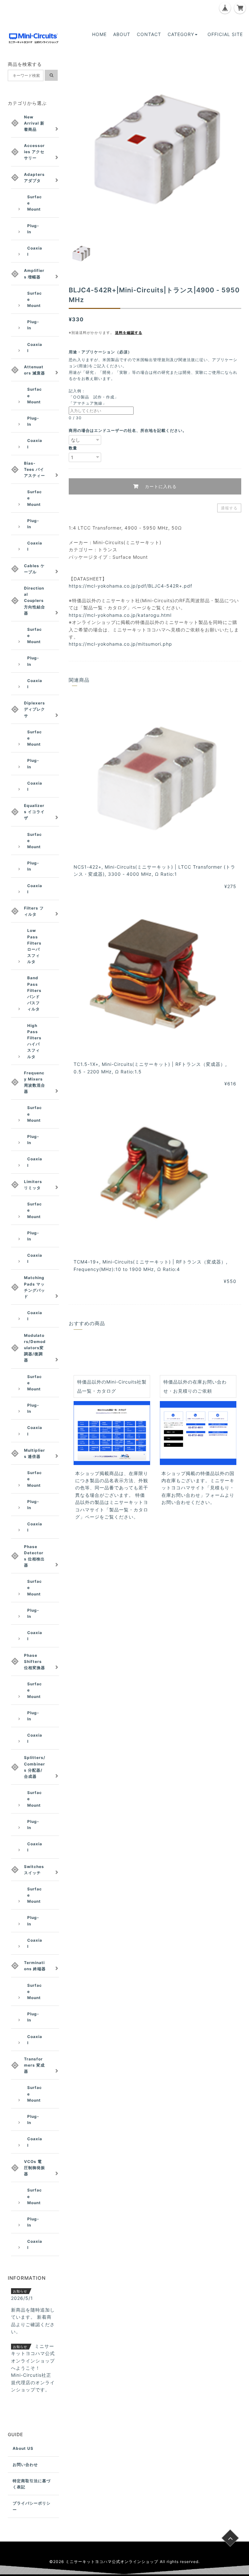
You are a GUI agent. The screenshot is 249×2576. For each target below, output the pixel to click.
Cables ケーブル (34, 569)
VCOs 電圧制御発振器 (35, 2168)
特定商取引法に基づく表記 (32, 2484)
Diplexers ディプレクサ (35, 709)
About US (23, 2448)
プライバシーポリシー (32, 2506)
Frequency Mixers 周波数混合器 (35, 1082)
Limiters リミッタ (33, 1185)
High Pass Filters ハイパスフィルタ (34, 1041)
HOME (99, 34)
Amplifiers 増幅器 (34, 274)
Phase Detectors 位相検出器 (34, 1556)
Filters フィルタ (34, 911)
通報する (229, 508)
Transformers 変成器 (34, 2065)
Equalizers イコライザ (34, 812)
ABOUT (122, 34)
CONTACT (149, 34)
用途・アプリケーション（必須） (102, 352)
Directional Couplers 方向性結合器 (35, 601)
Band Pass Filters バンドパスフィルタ (34, 993)
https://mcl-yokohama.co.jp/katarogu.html (120, 615)
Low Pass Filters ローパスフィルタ (34, 946)
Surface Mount (35, 203)
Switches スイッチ (34, 1870)
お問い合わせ (25, 2465)
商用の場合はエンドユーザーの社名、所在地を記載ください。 (128, 430)
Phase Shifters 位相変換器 (35, 1661)
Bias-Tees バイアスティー (35, 469)
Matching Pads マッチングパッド (35, 1287)
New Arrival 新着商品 (34, 123)
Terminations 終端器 (35, 1966)
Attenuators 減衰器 (35, 370)
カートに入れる (160, 486)
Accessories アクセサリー (34, 152)
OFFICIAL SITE (225, 34)
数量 (73, 448)
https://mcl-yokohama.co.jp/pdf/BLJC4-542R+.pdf (130, 586)
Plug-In (33, 229)
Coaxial (35, 251)
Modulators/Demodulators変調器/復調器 (35, 1348)
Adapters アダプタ (34, 177)
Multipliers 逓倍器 (35, 1453)
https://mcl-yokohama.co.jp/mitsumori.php (120, 644)
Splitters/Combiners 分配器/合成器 (35, 1767)
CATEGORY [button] (181, 34)
